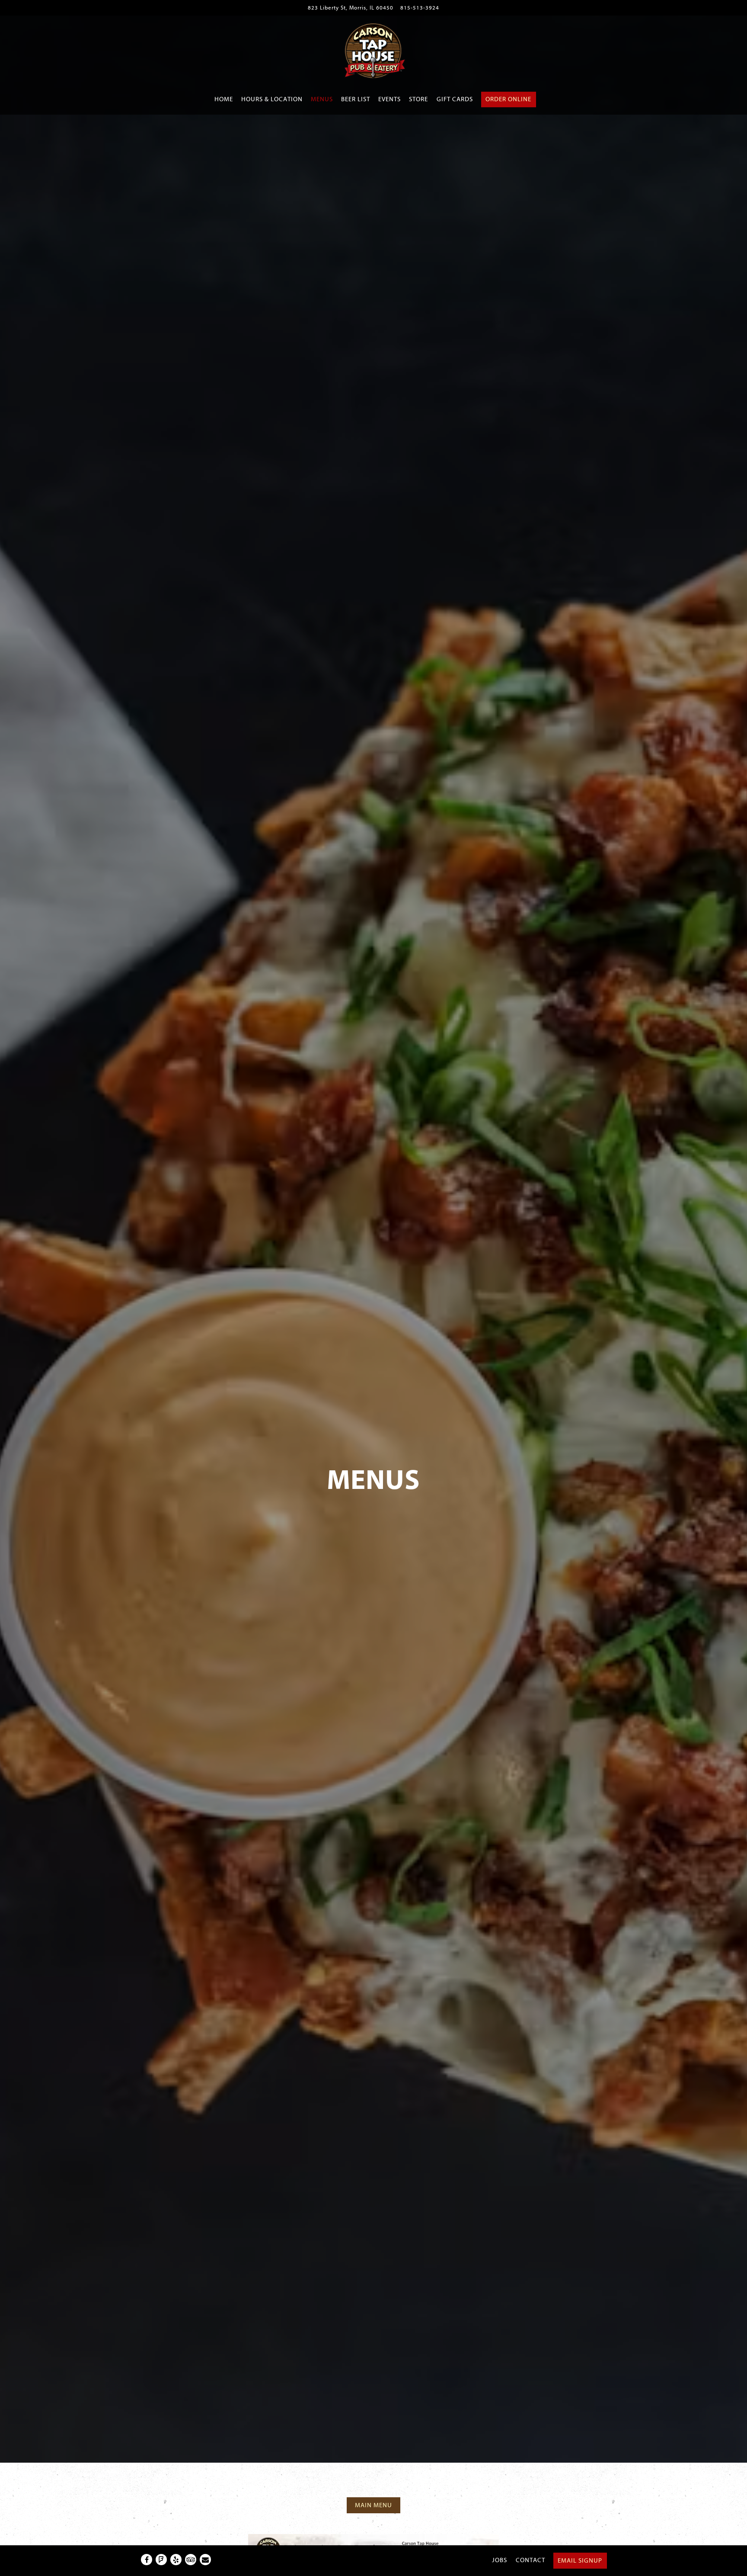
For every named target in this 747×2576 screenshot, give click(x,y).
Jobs (500, 2560)
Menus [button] (322, 99)
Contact (530, 2560)
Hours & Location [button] (272, 99)
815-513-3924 (420, 8)
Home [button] (224, 99)
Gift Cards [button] (455, 99)
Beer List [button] (356, 99)
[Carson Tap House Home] (373, 50)
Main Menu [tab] (373, 2505)
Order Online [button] (508, 99)
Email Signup (580, 2561)
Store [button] (418, 99)
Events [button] (389, 99)
